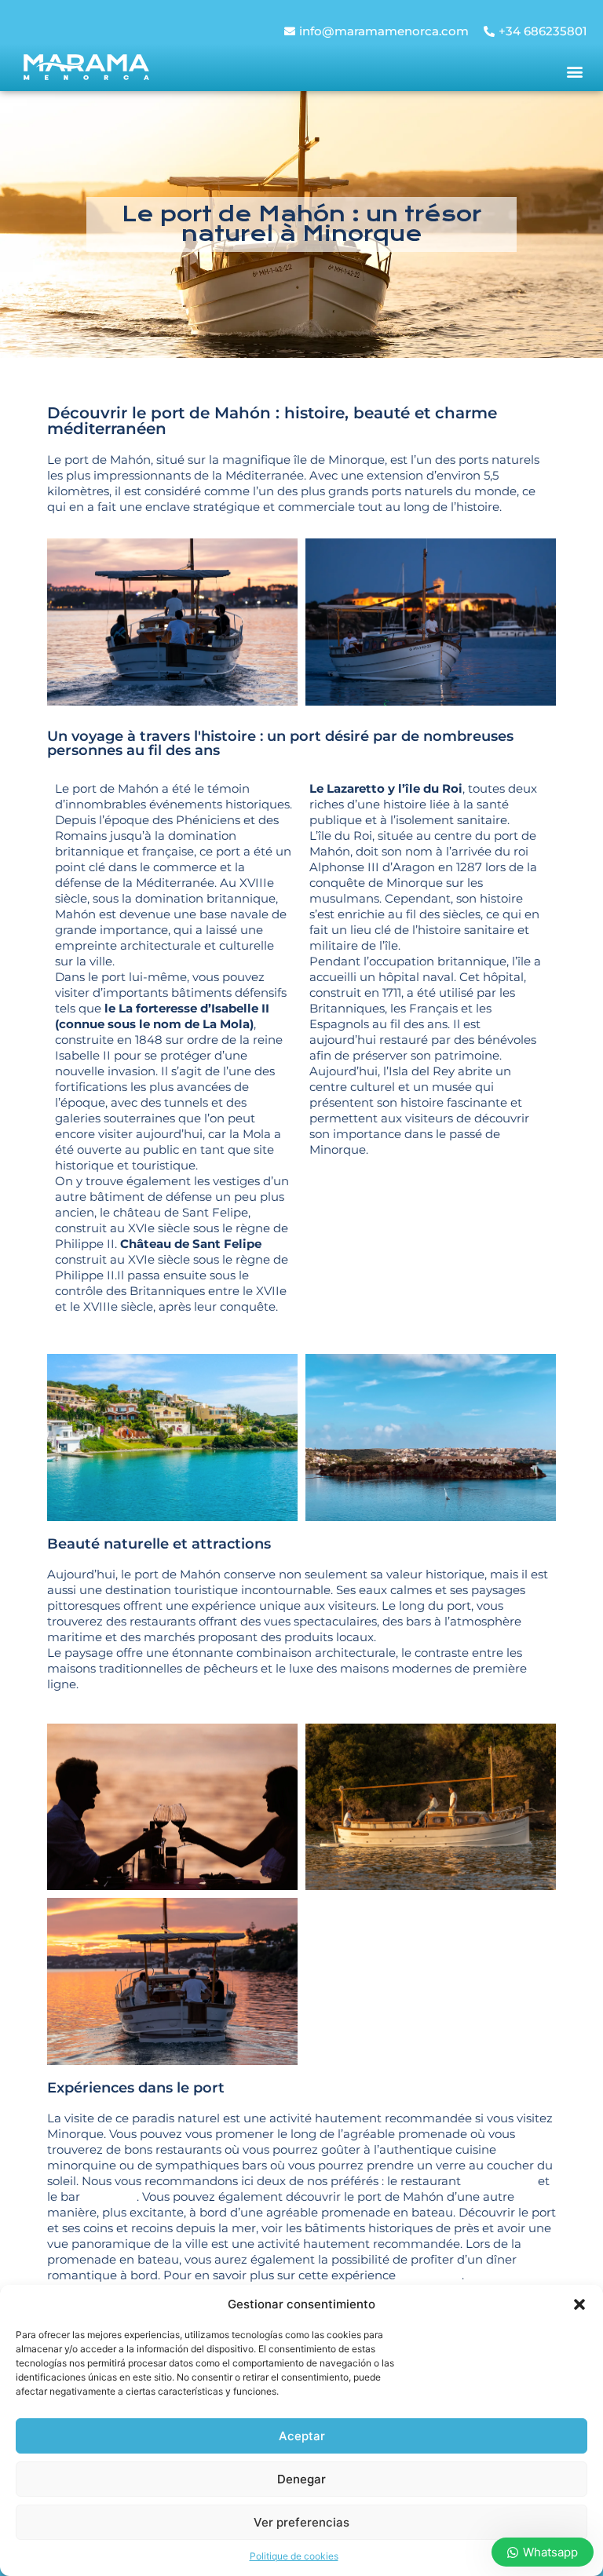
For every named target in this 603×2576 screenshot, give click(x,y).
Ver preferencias (301, 2522)
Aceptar (302, 2436)
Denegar (301, 2479)
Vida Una (110, 2197)
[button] (579, 2304)
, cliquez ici (430, 2275)
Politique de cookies (294, 2556)
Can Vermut (499, 2181)
